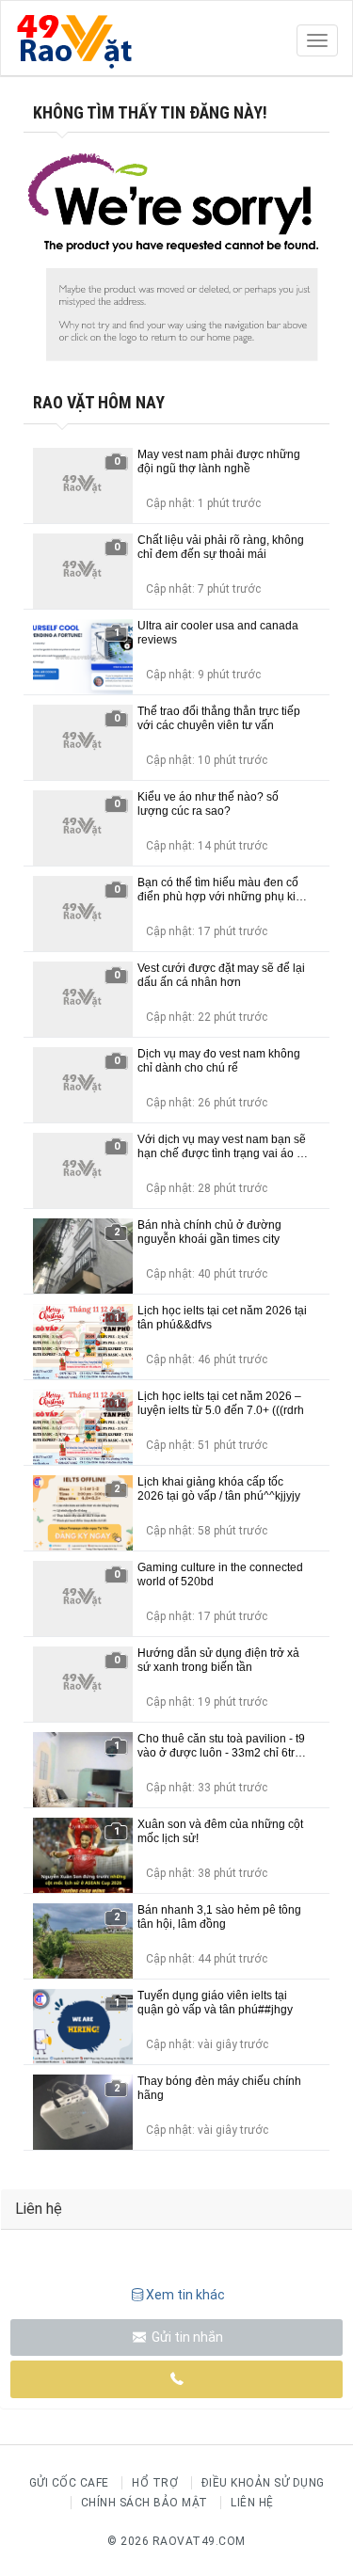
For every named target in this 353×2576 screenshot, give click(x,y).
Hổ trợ (155, 2483)
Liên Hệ (252, 2503)
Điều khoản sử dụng (263, 2483)
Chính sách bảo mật (144, 2503)
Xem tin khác (185, 2295)
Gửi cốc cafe (69, 2483)
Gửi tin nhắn (186, 2337)
